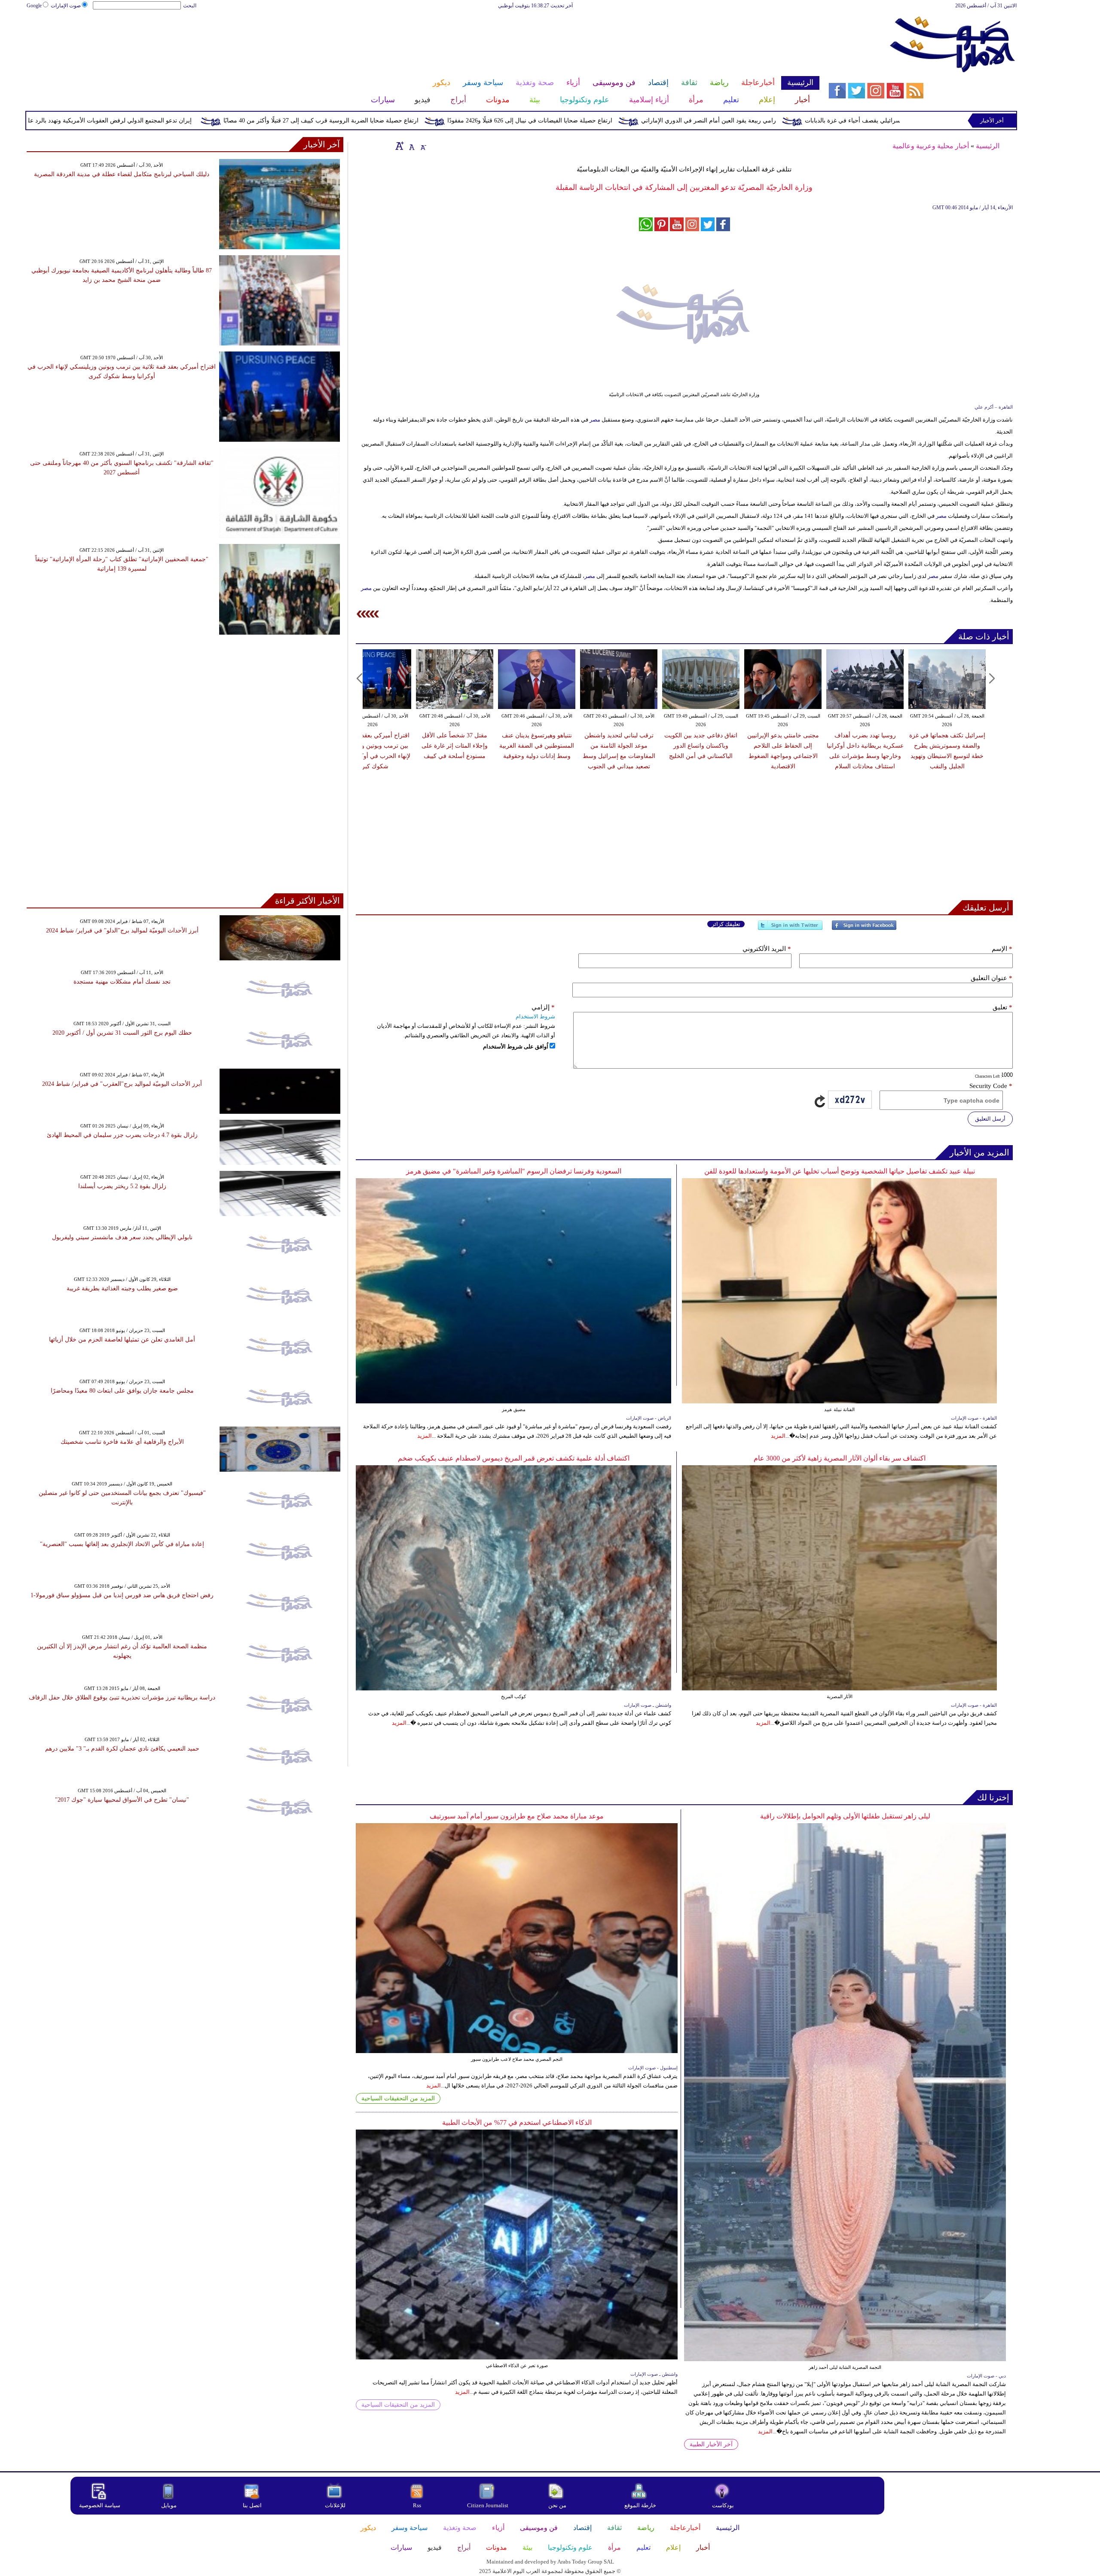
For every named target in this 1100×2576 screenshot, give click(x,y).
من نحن (557, 2505)
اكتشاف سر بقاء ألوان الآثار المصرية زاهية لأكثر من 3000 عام (840, 1458)
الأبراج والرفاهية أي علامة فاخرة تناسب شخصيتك (122, 1442)
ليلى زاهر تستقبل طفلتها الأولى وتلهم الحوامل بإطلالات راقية (845, 1816)
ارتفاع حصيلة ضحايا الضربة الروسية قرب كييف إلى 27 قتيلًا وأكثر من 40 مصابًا (483, 121)
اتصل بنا (252, 2505)
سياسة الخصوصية (100, 2505)
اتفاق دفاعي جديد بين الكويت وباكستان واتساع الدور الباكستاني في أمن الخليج (701, 746)
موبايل (170, 2505)
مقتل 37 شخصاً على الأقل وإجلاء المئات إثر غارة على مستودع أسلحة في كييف (455, 746)
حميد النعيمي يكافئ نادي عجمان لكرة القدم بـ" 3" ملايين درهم (122, 1749)
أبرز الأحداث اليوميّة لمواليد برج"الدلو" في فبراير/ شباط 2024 (122, 930)
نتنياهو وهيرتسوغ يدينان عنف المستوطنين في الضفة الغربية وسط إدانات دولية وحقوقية (537, 746)
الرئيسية (988, 146)
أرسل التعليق (990, 1119)
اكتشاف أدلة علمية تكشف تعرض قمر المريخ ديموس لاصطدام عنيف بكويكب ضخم (514, 1458)
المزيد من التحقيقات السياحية (398, 2098)
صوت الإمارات (66, 6)
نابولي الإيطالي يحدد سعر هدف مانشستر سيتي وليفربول (122, 1237)
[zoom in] (400, 146)
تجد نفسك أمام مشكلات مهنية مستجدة (122, 982)
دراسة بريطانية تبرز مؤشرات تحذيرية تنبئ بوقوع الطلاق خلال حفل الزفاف (122, 1697)
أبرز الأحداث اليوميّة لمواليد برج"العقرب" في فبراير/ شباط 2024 (122, 1084)
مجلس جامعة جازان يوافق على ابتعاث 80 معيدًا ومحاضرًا (122, 1391)
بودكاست (723, 2505)
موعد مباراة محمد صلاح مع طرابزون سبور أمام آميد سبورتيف (517, 1816)
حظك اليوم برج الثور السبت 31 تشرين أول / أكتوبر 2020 (122, 1033)
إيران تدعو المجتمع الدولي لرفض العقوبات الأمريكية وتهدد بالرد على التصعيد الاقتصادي (246, 121)
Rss (418, 2505)
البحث (190, 6)
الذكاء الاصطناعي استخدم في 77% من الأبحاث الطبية (517, 2122)
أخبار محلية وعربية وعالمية (931, 146)
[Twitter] (790, 929)
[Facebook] (864, 929)
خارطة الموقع (640, 2505)
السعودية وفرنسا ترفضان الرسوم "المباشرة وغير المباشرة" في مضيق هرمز (514, 1171)
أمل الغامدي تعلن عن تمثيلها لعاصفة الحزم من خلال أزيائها (122, 1340)
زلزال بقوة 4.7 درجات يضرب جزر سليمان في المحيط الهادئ (122, 1135)
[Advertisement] (423, 38)
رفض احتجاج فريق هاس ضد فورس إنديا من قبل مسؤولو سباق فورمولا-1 (122, 1595)
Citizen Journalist (488, 2505)
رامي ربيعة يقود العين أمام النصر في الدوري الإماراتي (870, 121)
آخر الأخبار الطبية (711, 2444)
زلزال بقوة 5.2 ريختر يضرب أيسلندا (122, 1186)
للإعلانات (335, 2505)
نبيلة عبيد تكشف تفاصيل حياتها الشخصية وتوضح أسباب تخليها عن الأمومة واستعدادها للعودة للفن (840, 1171)
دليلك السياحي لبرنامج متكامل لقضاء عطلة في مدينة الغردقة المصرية (122, 174)
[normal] (411, 146)
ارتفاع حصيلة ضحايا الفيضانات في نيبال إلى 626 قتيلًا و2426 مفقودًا (691, 121)
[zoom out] (423, 146)
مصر (595, 420)
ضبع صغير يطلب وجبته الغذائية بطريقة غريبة (122, 1288)
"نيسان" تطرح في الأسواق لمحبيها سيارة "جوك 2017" (122, 1800)
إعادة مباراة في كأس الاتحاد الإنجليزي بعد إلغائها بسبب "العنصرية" (122, 1544)
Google (34, 6)
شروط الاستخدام (535, 1016)
